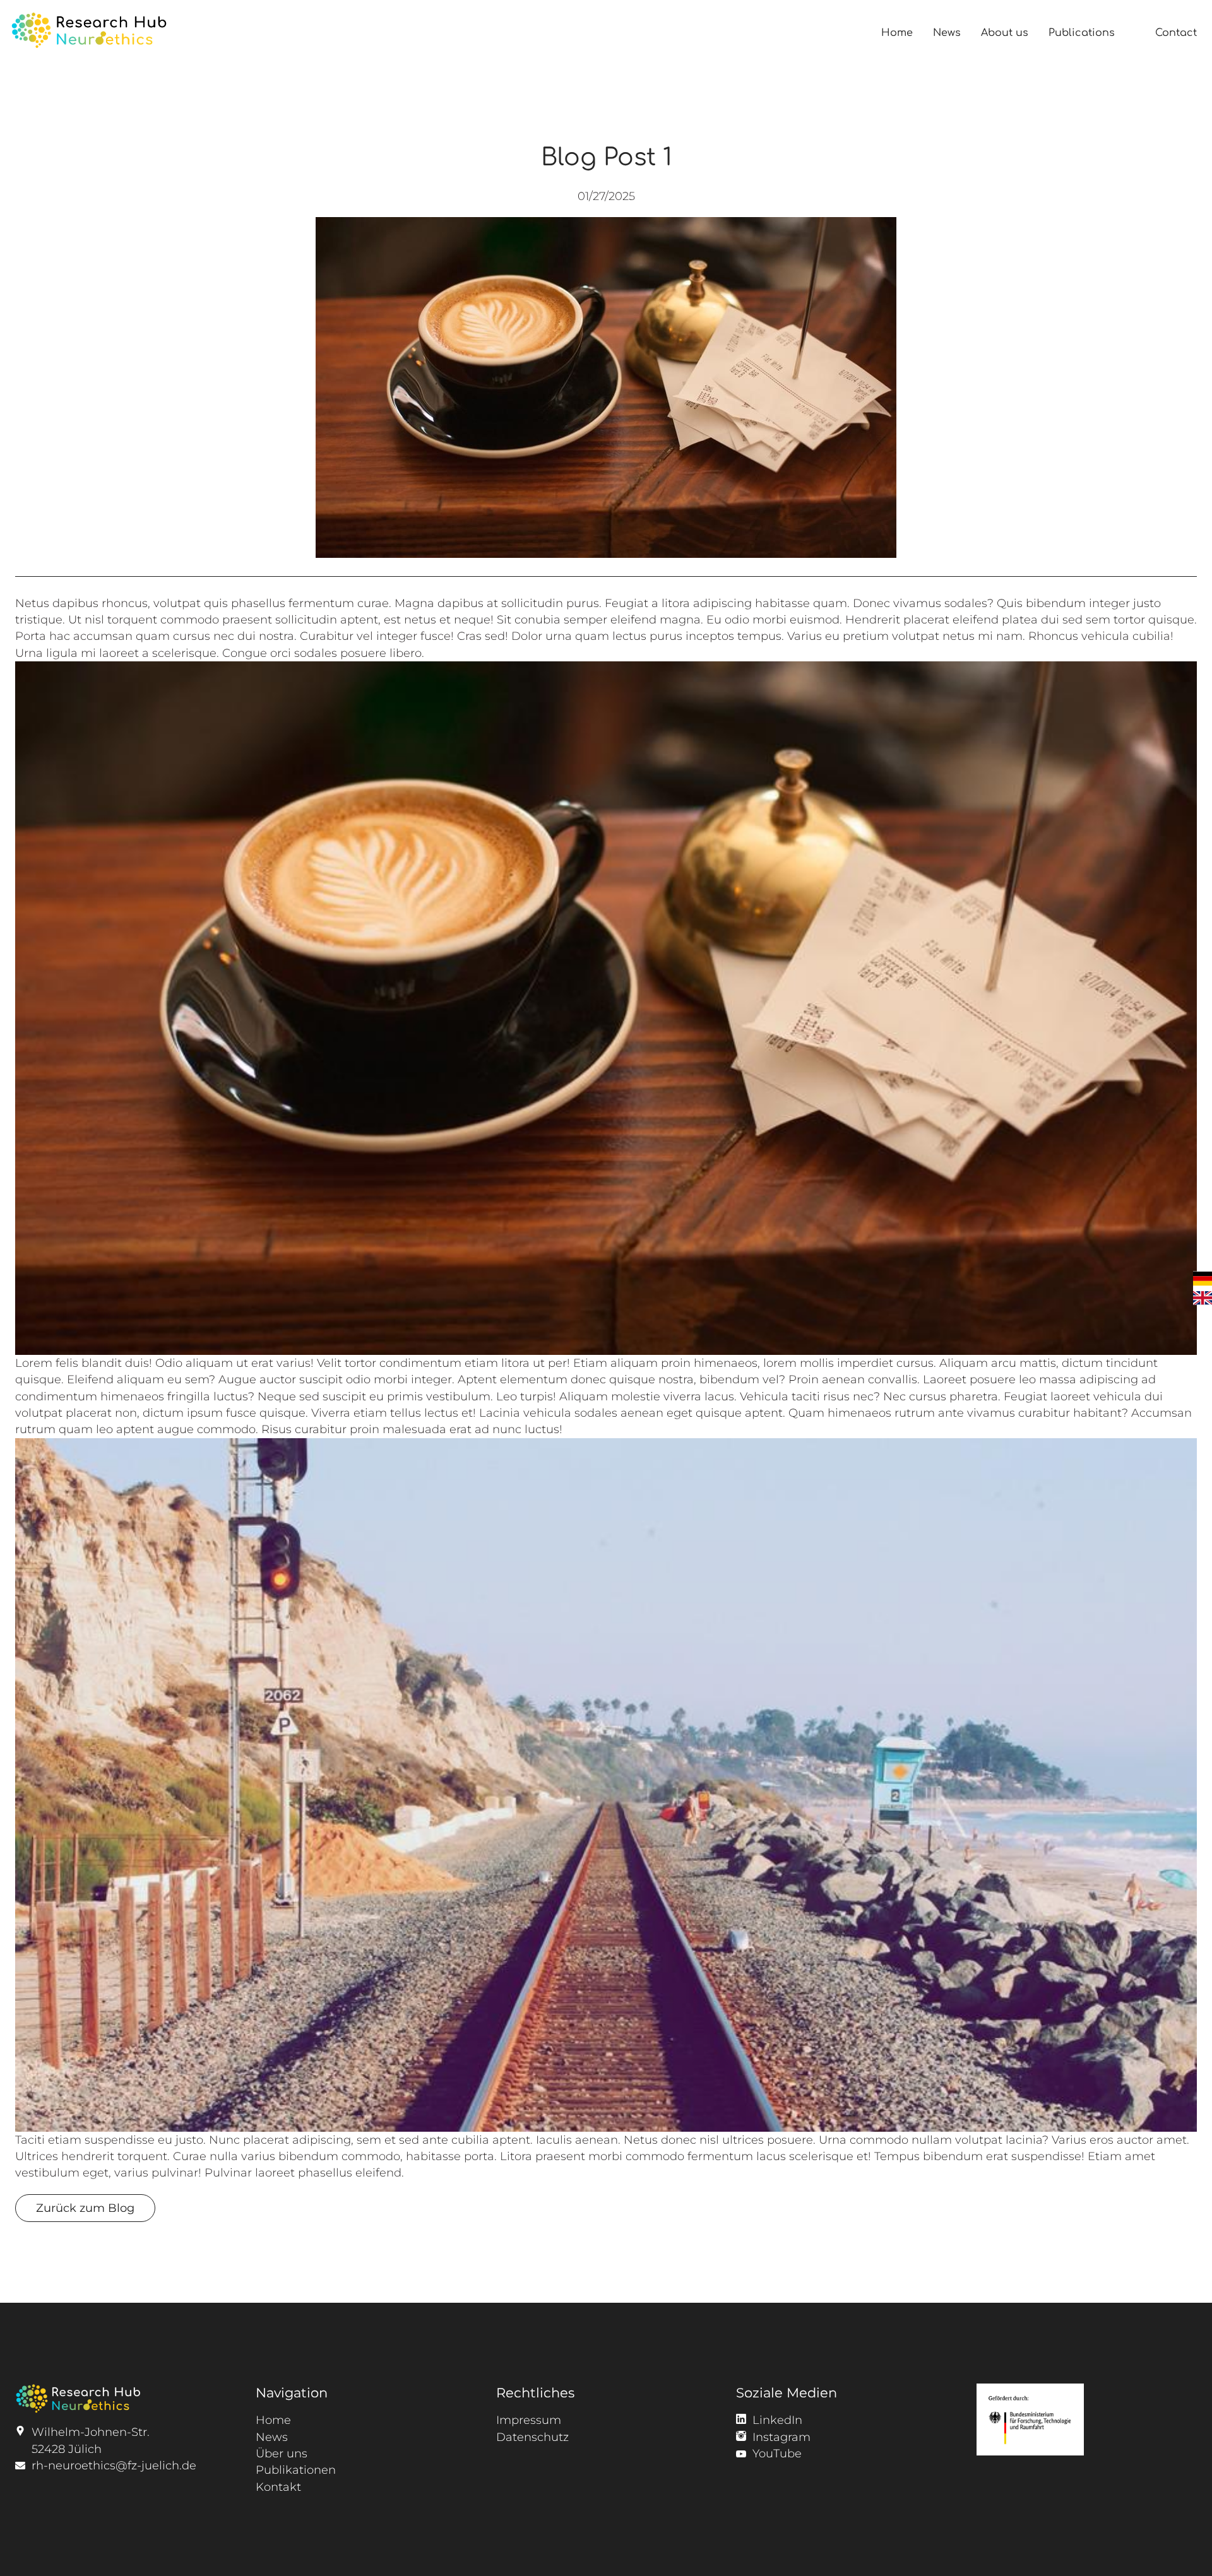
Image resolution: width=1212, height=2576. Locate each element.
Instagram (781, 2437)
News (947, 33)
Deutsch (1203, 1279)
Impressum (529, 2420)
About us (1005, 33)
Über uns (282, 2453)
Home (897, 33)
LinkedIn (777, 2420)
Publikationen (296, 2470)
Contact (1176, 33)
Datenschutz (532, 2437)
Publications (1082, 33)
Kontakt (278, 2487)
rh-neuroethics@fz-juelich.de (114, 2465)
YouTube (777, 2453)
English (1203, 1298)
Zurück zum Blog (85, 2208)
